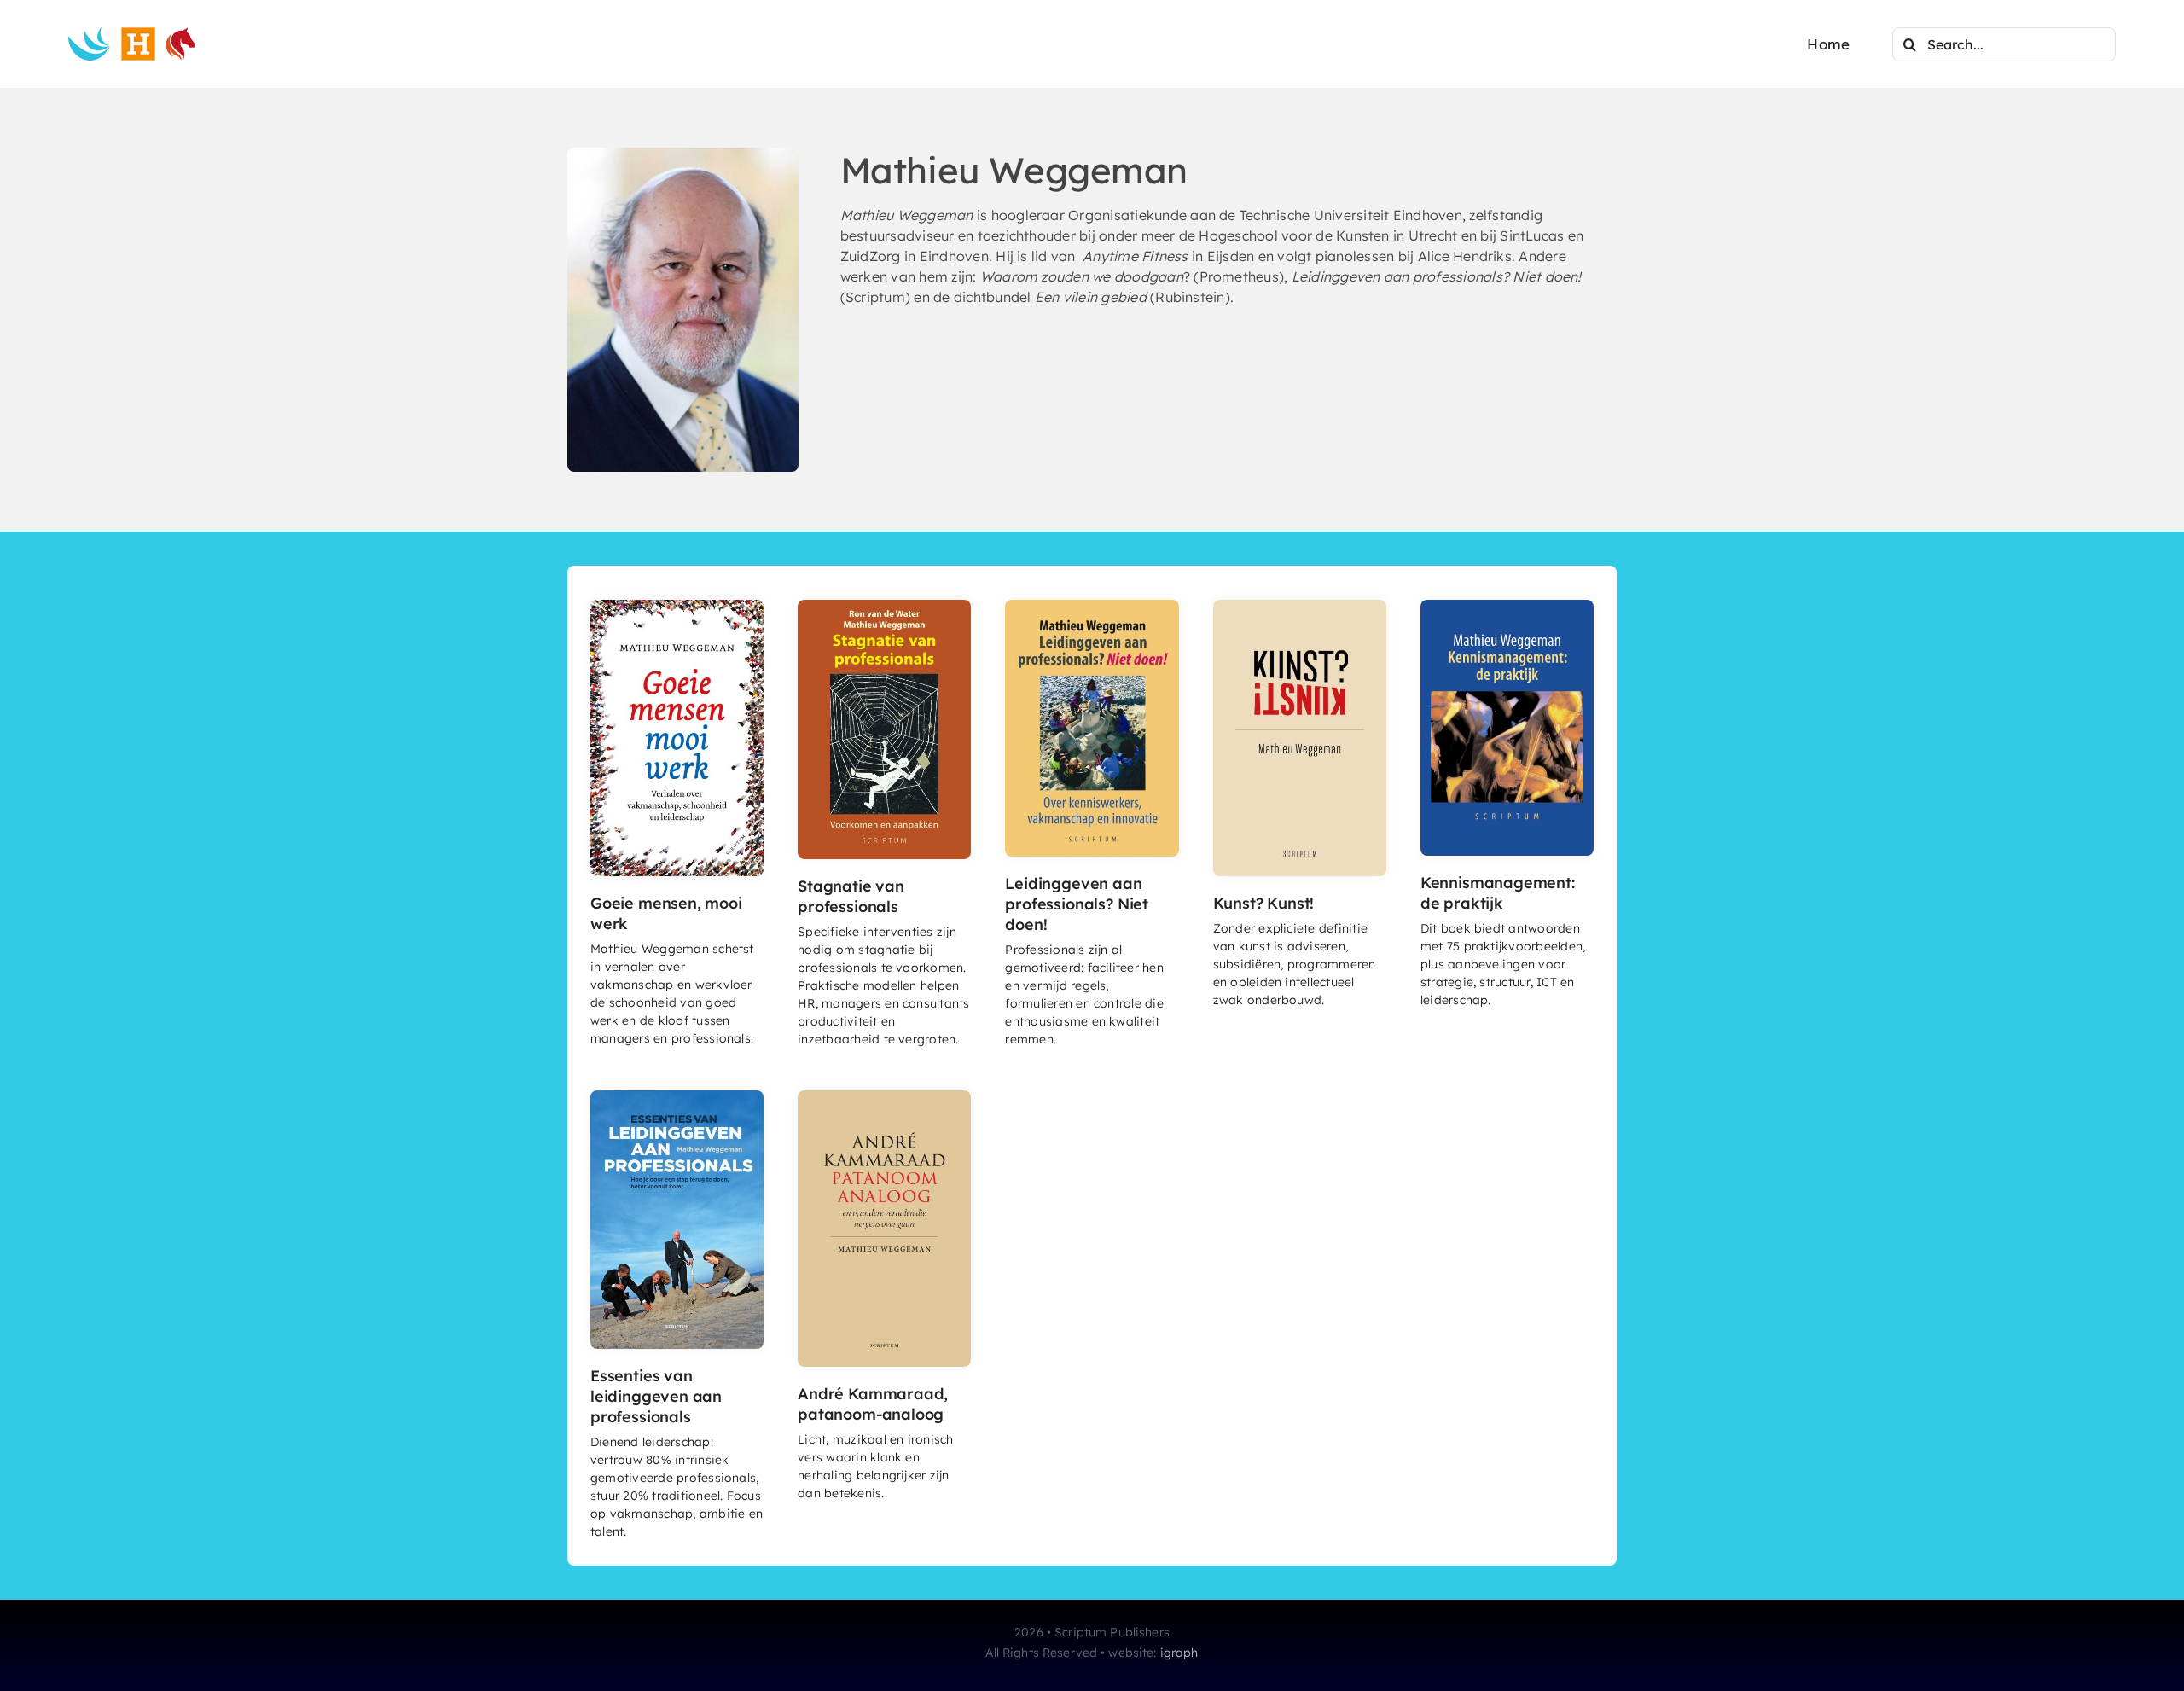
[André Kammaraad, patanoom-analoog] (884, 1097)
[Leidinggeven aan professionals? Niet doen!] (1092, 607)
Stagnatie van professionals (851, 896)
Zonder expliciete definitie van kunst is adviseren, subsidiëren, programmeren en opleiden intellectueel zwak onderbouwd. (1295, 964)
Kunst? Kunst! (1264, 903)
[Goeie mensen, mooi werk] (677, 607)
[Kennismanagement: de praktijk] (1507, 607)
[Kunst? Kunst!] (1300, 607)
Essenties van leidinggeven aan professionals (656, 1396)
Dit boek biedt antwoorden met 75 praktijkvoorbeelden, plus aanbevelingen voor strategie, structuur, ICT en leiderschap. (1503, 964)
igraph (1179, 1653)
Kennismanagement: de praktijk (1498, 893)
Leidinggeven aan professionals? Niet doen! (1077, 904)
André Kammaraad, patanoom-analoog (873, 1404)
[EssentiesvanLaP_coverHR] (677, 1097)
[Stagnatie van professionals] (884, 607)
